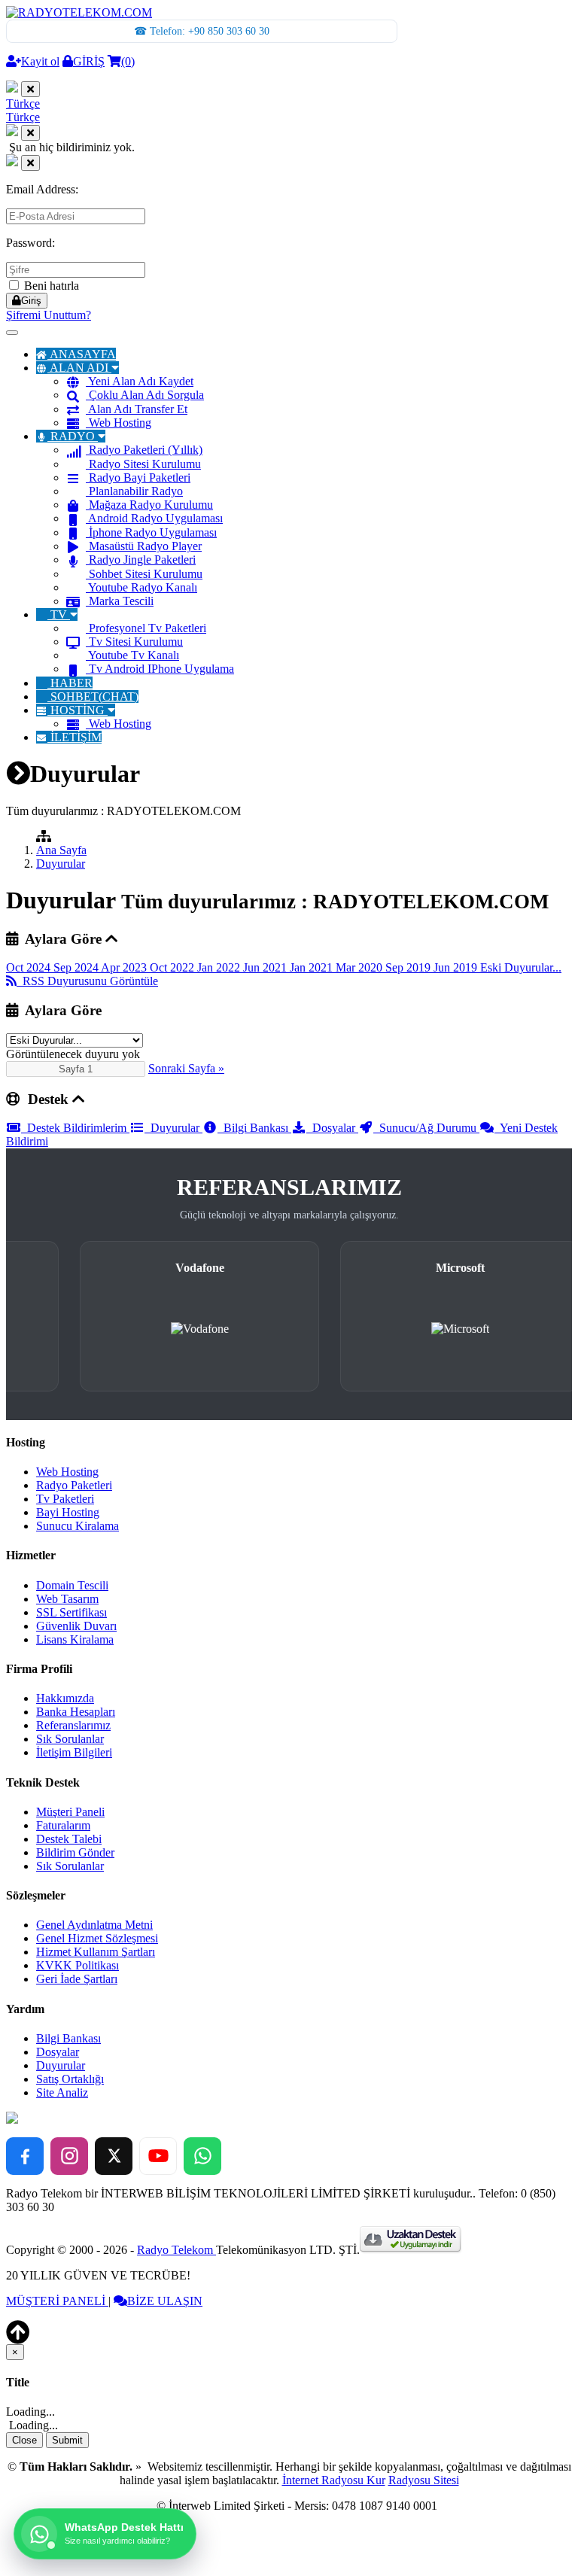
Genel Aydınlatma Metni (94, 1925)
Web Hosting (120, 423)
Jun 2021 (266, 967)
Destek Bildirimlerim (75, 1128)
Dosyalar (332, 1128)
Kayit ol (40, 61)
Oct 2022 (173, 967)
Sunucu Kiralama (78, 1526)
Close (24, 2440)
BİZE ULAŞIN (165, 2301)
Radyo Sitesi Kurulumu (145, 464)
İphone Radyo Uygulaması (153, 532)
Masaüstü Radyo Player (145, 546)
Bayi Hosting (68, 1512)
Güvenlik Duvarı (76, 1626)
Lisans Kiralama (75, 1639)
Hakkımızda (65, 1698)
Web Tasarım (67, 1599)
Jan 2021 (313, 967)
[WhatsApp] (202, 2156)
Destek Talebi (69, 1839)
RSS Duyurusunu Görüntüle (87, 981)
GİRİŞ (89, 61)
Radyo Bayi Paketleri (140, 477)
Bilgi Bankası (254, 1128)
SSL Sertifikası (71, 1612)
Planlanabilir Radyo (136, 491)
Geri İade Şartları (77, 1979)
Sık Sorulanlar (70, 1739)
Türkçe (23, 103)
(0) (128, 61)
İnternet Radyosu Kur (334, 2480)
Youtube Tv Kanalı (134, 655)
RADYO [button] (73, 436)
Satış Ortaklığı (70, 2079)
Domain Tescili (72, 1585)
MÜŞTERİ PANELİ (57, 2301)
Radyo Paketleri (74, 1485)
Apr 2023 (125, 967)
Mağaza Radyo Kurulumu (151, 505)
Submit (67, 2440)
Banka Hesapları (76, 1712)
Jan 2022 (220, 967)
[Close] (30, 89)
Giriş (31, 301)
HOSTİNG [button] (78, 710)
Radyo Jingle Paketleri (142, 560)
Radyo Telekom (176, 2250)
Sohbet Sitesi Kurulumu (146, 574)
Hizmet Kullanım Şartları (96, 1952)
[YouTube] (158, 2156)
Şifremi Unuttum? (49, 315)
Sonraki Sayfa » (186, 1068)
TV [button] (59, 614)
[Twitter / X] (114, 2156)
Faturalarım (63, 1825)
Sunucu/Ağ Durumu (426, 1128)
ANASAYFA (83, 354)
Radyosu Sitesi (424, 2480)
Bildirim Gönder (75, 1852)
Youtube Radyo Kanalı (143, 587)
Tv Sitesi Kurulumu (136, 642)
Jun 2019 (457, 967)
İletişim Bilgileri (74, 1752)
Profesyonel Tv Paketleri (148, 628)
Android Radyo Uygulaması (155, 518)
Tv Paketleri (65, 1499)
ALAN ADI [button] (79, 368)
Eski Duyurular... (521, 967)
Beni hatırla (50, 286)
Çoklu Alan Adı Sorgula (146, 395)
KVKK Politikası (78, 1965)
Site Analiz (62, 2092)
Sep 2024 (77, 967)
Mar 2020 (360, 967)
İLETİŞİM (76, 737)
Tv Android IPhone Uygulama (161, 669)
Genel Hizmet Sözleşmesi (97, 1938)
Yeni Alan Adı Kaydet (141, 381)
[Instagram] (69, 2156)
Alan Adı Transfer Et (138, 409)
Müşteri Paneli (70, 1812)
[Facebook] (25, 2156)
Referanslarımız (73, 1725)
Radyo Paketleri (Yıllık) (146, 450)
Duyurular (61, 864)
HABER (71, 683)
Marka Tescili (121, 601)
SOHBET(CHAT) (94, 696)
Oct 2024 (30, 967)
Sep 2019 (409, 967)
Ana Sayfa (61, 850)
